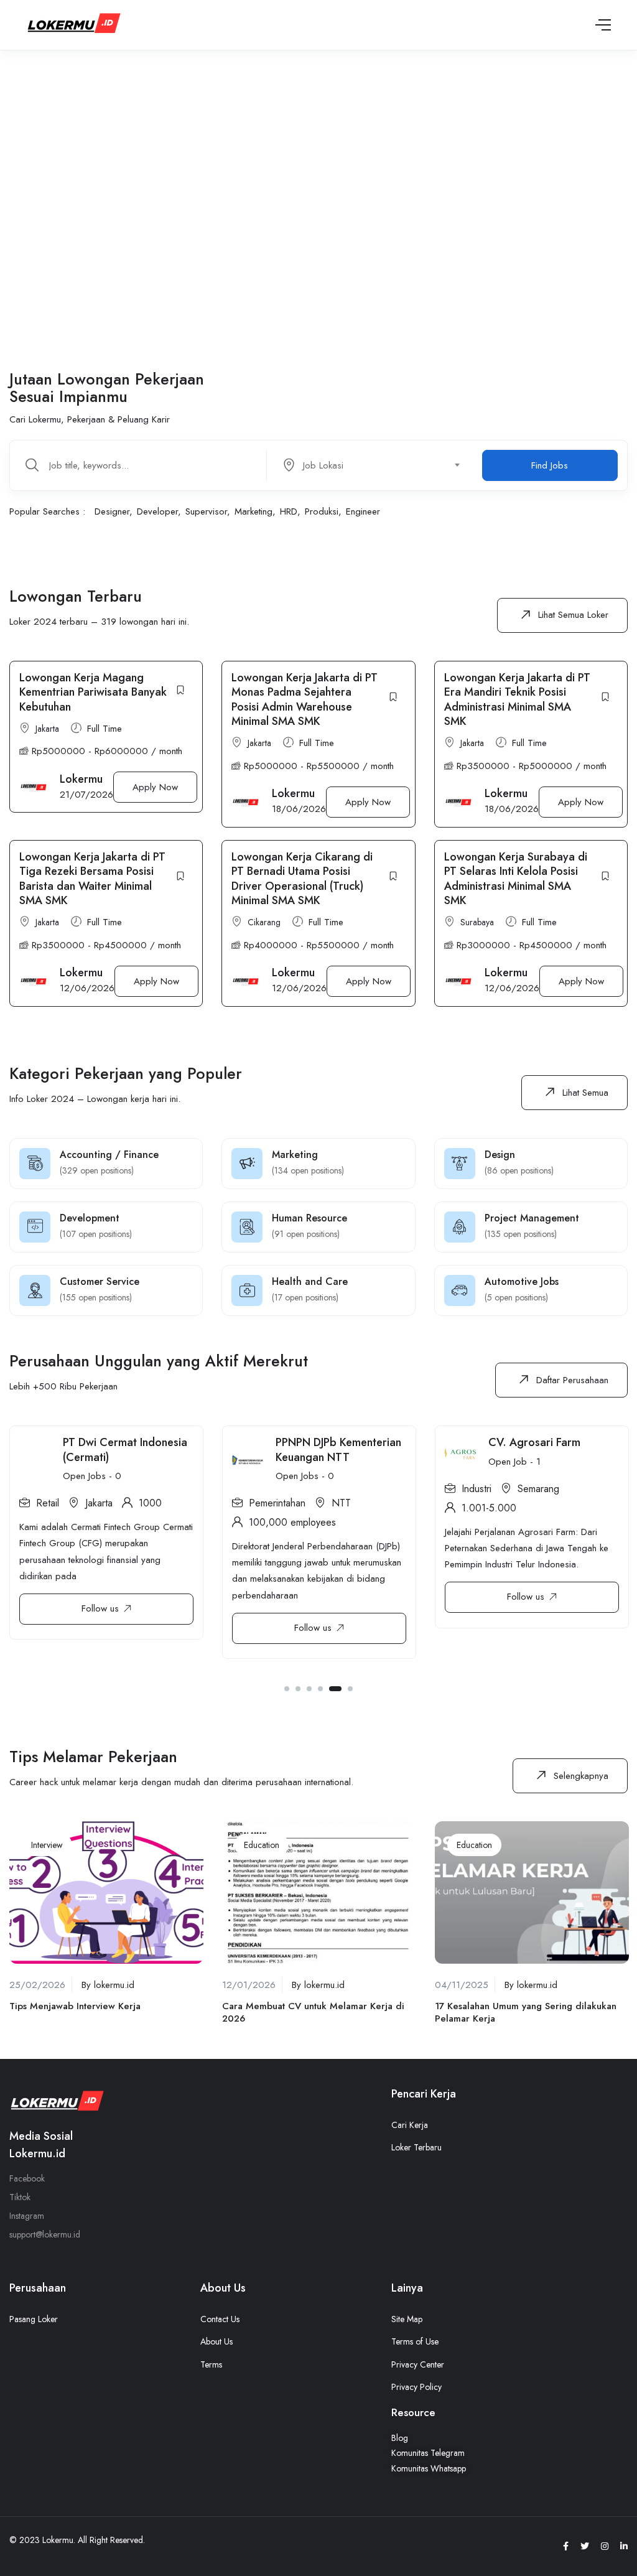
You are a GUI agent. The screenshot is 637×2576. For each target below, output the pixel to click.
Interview (47, 1845)
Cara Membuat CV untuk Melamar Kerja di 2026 (313, 2012)
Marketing (253, 511)
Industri (477, 1489)
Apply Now (155, 787)
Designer (112, 511)
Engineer (363, 511)
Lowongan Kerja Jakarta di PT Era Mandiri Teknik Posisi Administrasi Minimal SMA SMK (517, 699)
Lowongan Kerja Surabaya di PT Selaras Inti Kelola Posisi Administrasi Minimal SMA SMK (516, 879)
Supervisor (206, 511)
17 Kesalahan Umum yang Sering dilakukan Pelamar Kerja (526, 2012)
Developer (157, 511)
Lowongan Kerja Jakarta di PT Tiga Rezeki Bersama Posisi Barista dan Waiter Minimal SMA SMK (92, 879)
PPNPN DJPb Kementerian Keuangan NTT (338, 1449)
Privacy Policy (416, 2387)
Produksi (322, 511)
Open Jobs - (92, 1476)
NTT (341, 1503)
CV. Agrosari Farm (534, 1442)
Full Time (105, 729)
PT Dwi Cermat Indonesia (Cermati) (125, 1449)
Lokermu (81, 779)
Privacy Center (418, 2364)
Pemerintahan (277, 1503)
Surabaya (477, 922)
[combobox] (377, 465)
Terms (211, 2364)
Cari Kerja (410, 2125)
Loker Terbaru (416, 2147)
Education (262, 1845)
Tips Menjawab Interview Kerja (75, 2006)
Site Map (407, 2319)
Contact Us (220, 2319)
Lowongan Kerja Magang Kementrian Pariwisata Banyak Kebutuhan (93, 692)
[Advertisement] (318, 197)
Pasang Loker (34, 2319)
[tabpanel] (106, 1539)
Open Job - (514, 1462)
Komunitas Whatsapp (429, 2468)
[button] (562, 615)
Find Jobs (550, 465)
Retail (48, 1503)
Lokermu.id (37, 2154)
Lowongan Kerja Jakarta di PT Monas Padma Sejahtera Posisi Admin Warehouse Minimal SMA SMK (305, 699)
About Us (216, 2341)
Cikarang (264, 922)
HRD (289, 511)
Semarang (538, 1489)
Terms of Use (415, 2341)
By (108, 1985)
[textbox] (369, 465)
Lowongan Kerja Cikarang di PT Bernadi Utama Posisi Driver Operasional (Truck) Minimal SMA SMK (302, 879)
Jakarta (47, 729)
